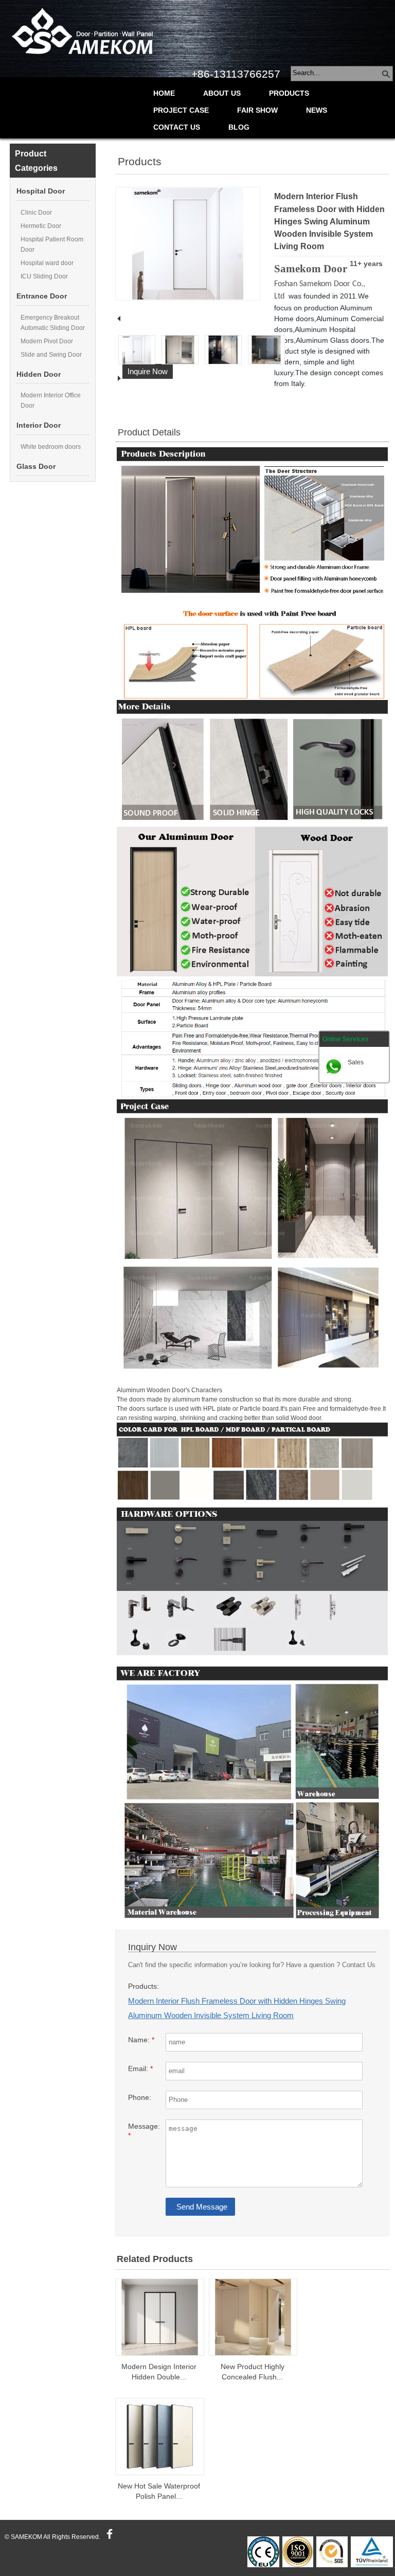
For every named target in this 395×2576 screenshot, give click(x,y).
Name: (141, 2040)
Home (164, 93)
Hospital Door (41, 191)
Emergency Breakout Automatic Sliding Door (53, 323)
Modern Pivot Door (47, 341)
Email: (140, 2069)
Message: (144, 2131)
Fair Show (257, 110)
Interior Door (39, 425)
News (317, 110)
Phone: (140, 2098)
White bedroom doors (51, 447)
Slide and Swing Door (51, 355)
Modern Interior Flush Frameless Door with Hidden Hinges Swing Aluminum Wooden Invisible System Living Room (237, 2008)
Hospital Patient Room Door (52, 244)
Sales (356, 1062)
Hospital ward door (47, 263)
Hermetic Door (41, 226)
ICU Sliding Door (44, 276)
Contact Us (177, 127)
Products (289, 93)
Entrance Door (42, 296)
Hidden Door (39, 374)
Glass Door (36, 467)
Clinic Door (36, 213)
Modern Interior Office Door (51, 400)
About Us (222, 93)
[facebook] (108, 2537)
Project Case (181, 110)
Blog (239, 127)
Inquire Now (148, 371)
